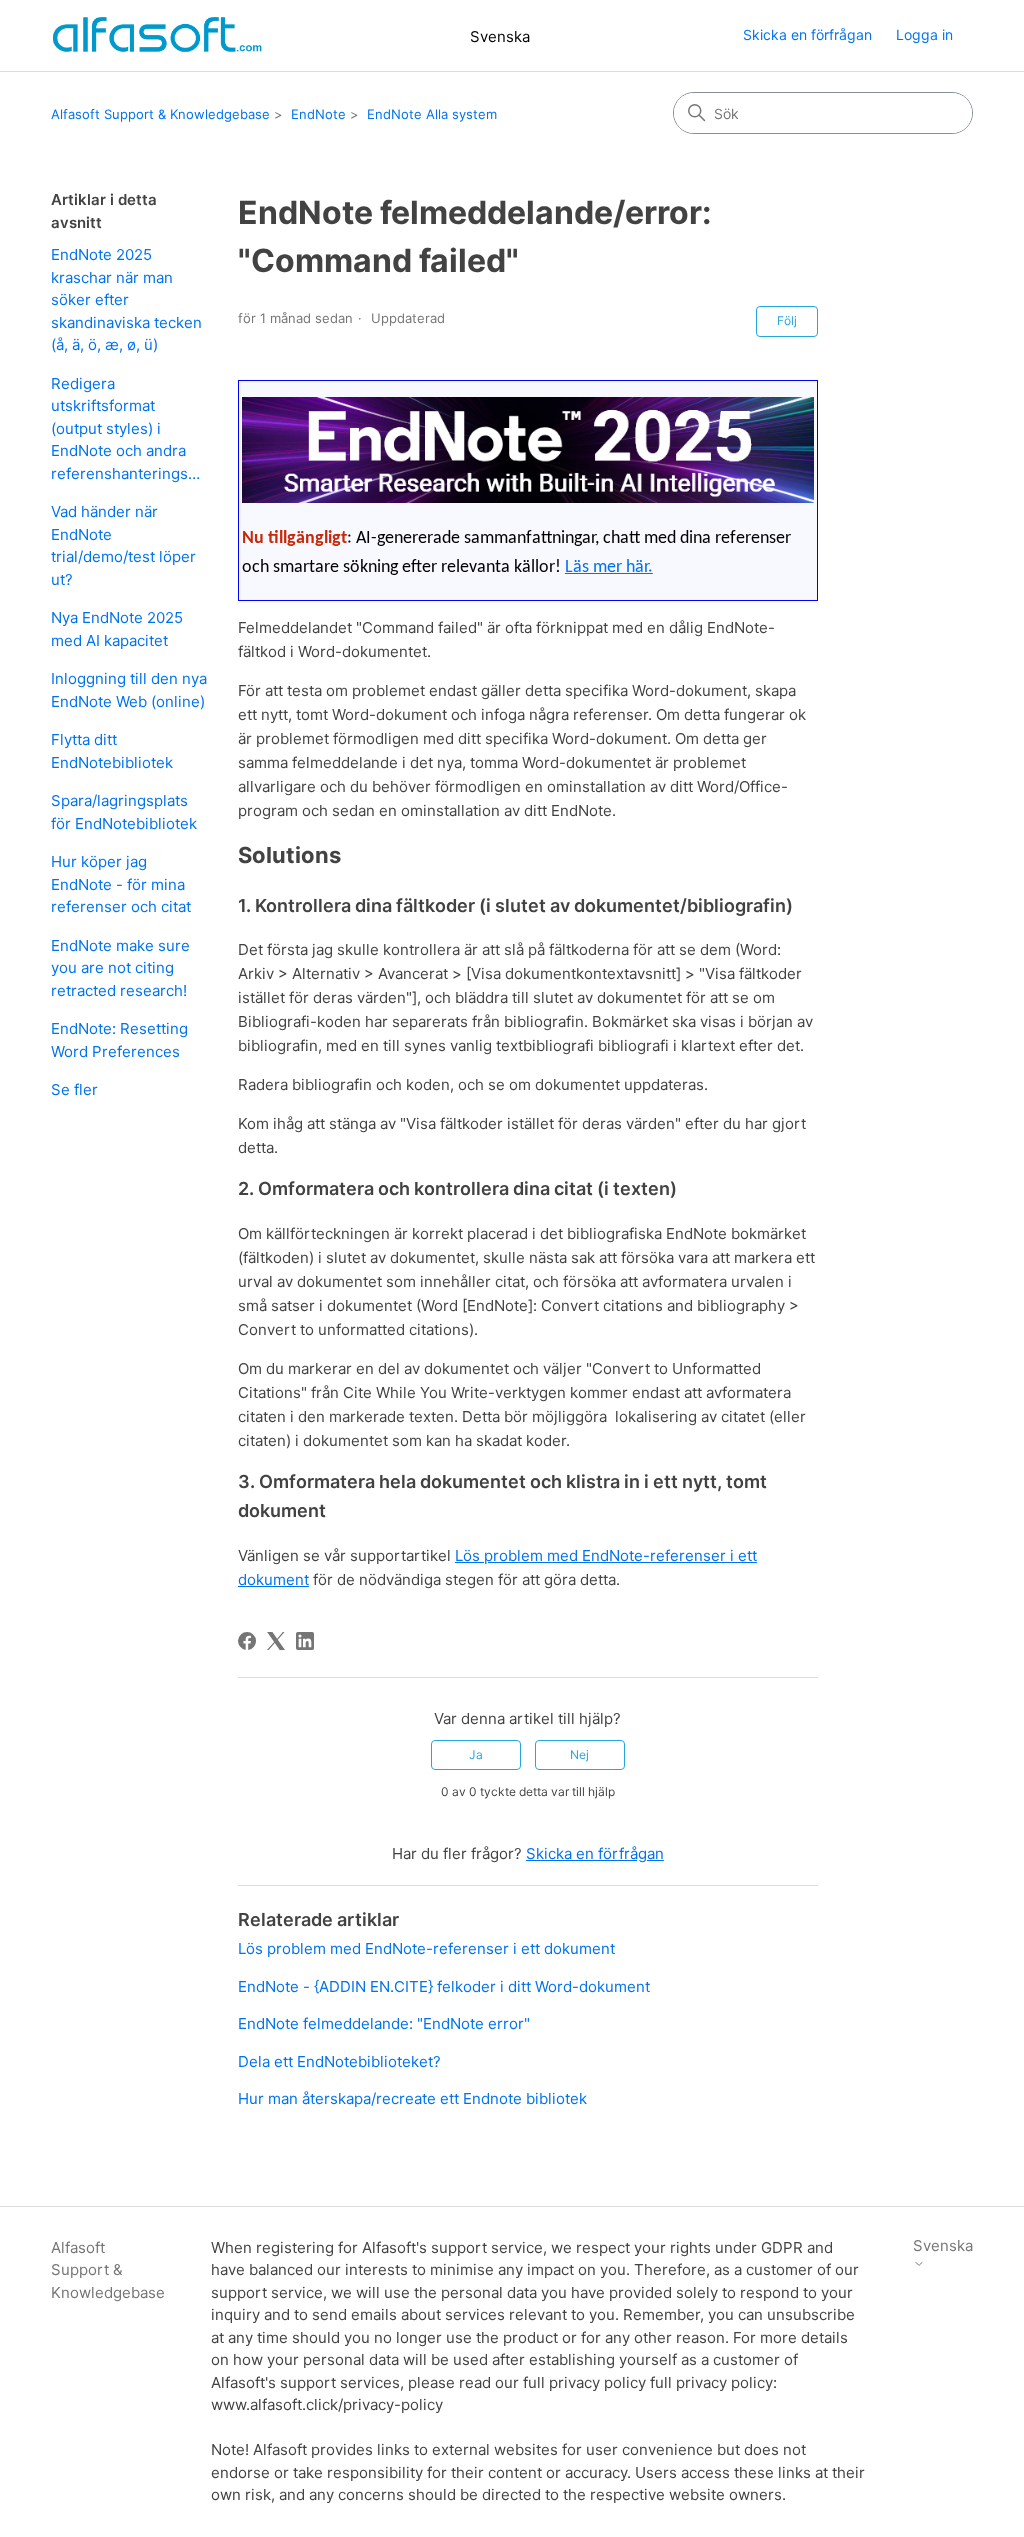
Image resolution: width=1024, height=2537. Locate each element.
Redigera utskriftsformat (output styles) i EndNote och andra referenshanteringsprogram (129, 428)
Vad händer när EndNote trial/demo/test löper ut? (123, 545)
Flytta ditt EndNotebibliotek (112, 751)
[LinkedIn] (305, 1641)
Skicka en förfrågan (807, 34)
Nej (579, 1754)
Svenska (500, 36)
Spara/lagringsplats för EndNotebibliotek (124, 812)
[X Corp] (276, 1641)
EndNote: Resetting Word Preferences (119, 1040)
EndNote (318, 114)
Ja (476, 1754)
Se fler (74, 1089)
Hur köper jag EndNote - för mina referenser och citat (121, 884)
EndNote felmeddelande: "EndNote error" (384, 2023)
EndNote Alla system (432, 114)
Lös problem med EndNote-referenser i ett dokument (426, 1948)
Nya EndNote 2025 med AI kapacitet (117, 629)
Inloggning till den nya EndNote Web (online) (129, 690)
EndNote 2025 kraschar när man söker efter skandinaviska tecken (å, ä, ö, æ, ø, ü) (126, 299)
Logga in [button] (924, 34)
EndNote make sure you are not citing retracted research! (120, 968)
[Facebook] (247, 1641)
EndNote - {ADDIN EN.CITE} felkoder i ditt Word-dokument (444, 1986)
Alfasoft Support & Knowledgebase (160, 114)
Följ (787, 320)
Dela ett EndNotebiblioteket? (339, 2061)
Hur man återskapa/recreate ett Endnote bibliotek (412, 2098)
